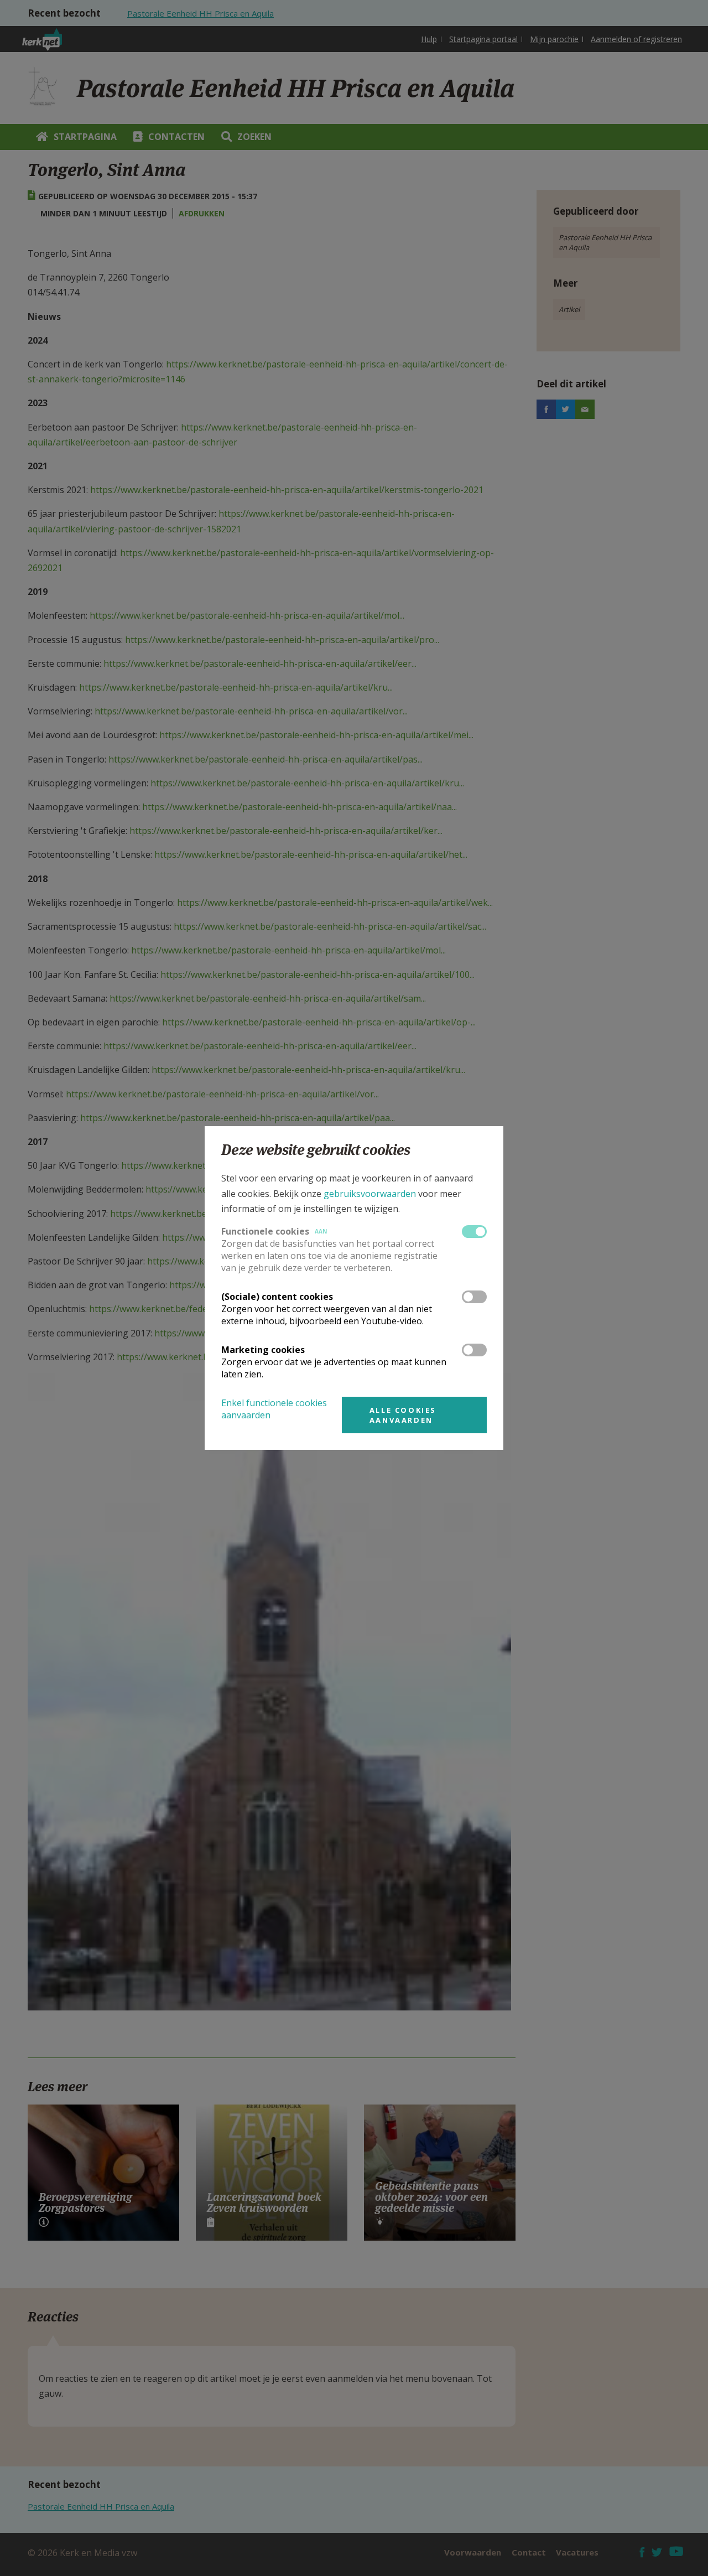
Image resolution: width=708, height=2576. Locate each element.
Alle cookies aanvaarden (403, 1415)
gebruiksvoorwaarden (370, 1194)
